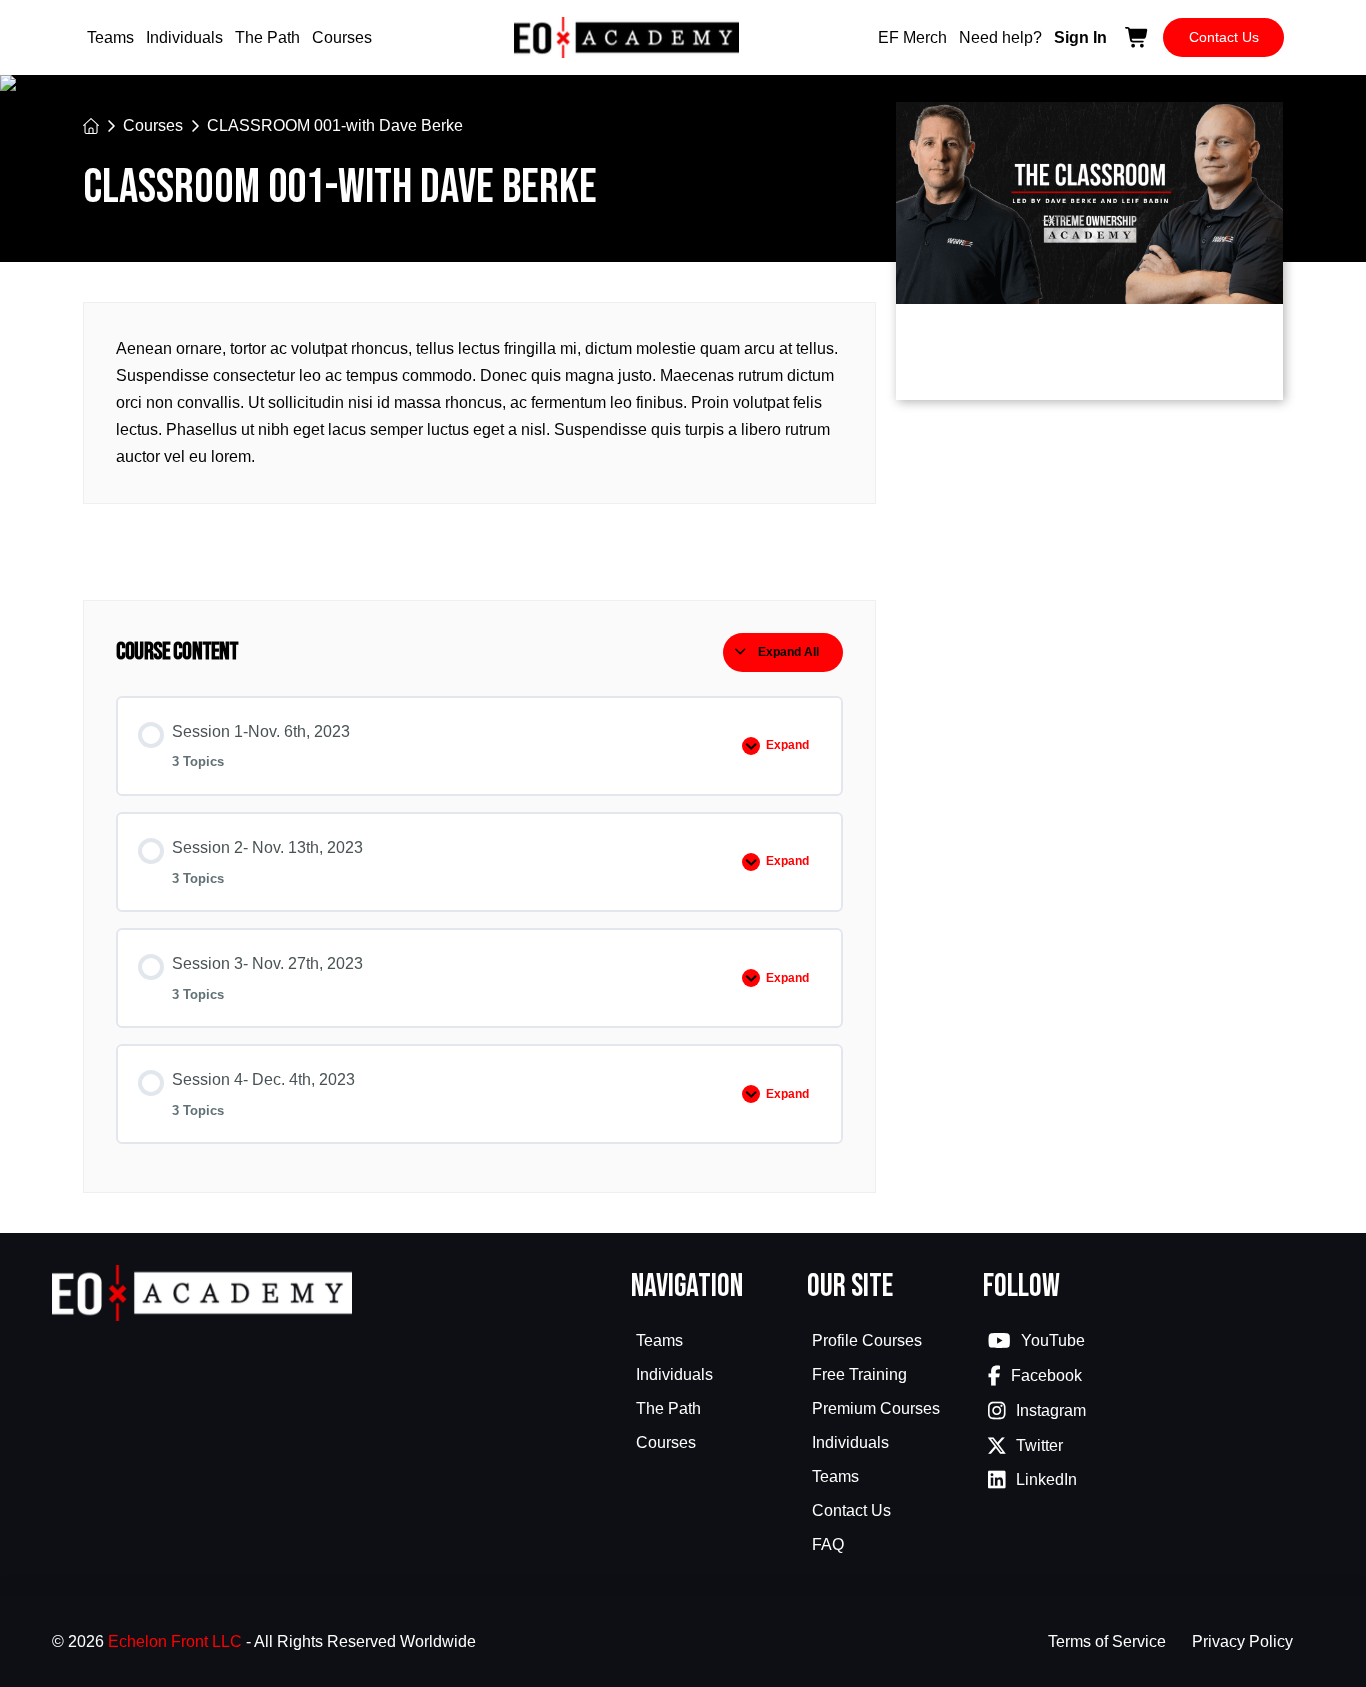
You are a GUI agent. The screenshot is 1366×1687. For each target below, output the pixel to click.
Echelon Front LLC (175, 1641)
